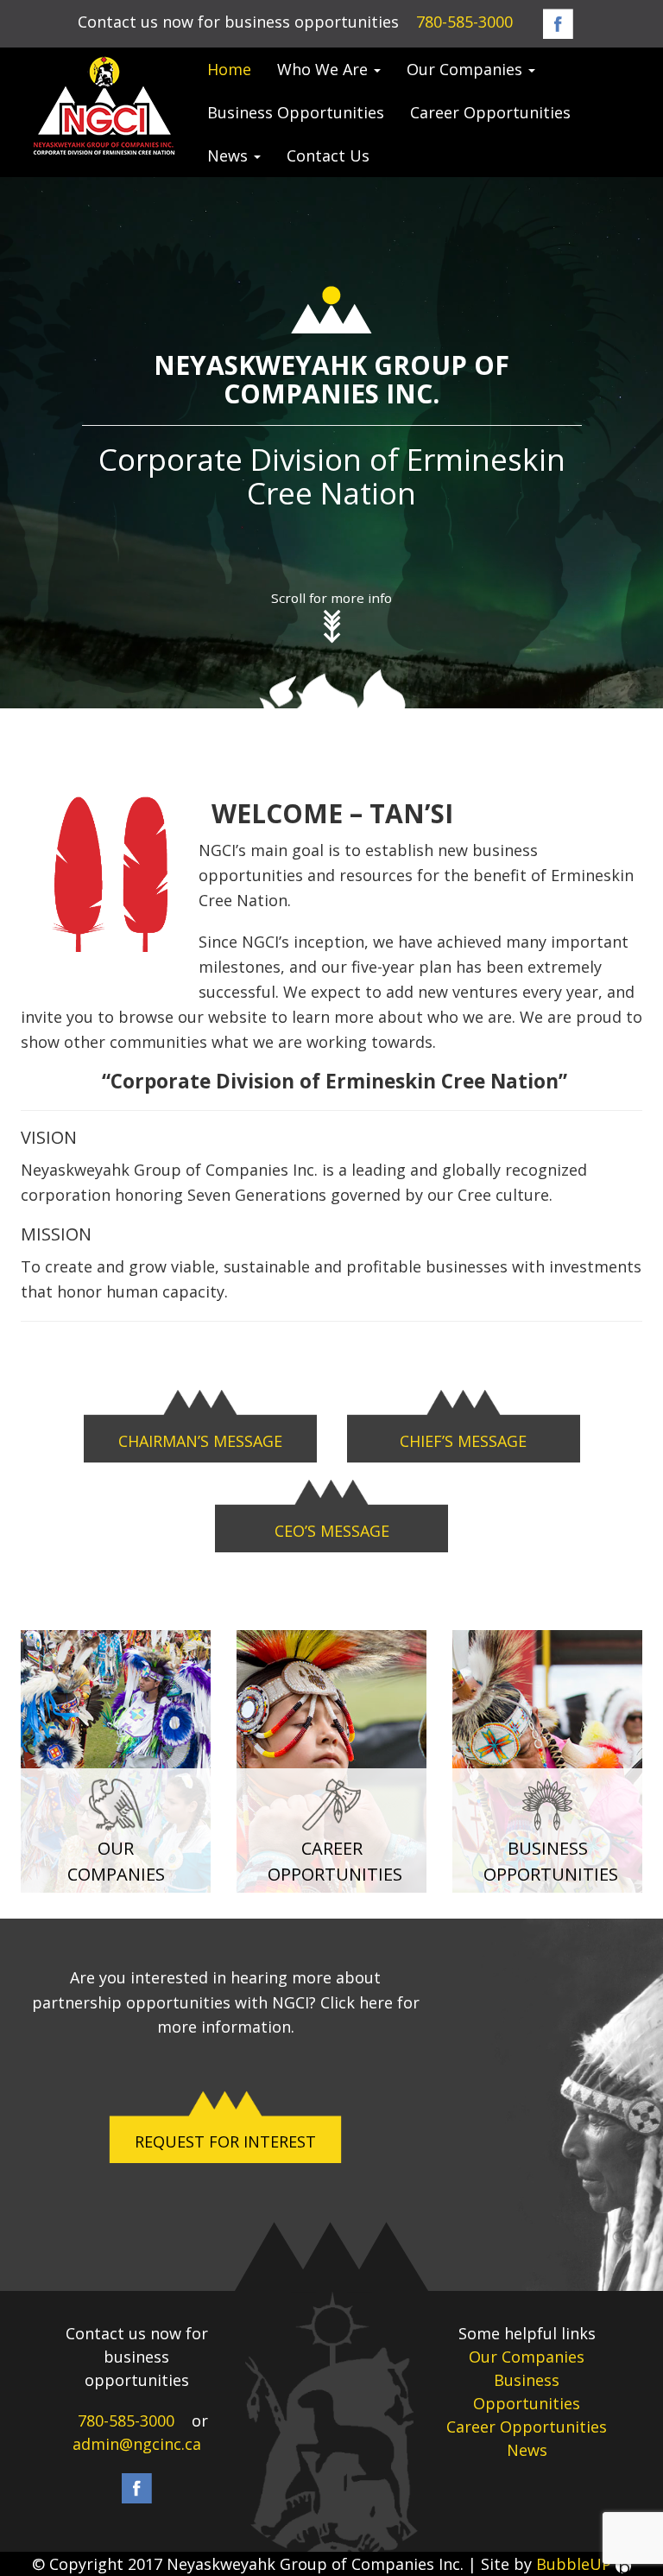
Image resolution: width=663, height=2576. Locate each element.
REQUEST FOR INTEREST (225, 2141)
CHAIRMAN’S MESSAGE (200, 1441)
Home (229, 69)
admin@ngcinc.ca (137, 2444)
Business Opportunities (296, 112)
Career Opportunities (490, 112)
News (230, 155)
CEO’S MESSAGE (332, 1531)
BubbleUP (576, 2564)
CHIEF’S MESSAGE (463, 1441)
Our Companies (467, 69)
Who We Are (325, 69)
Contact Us (328, 155)
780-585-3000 (464, 22)
